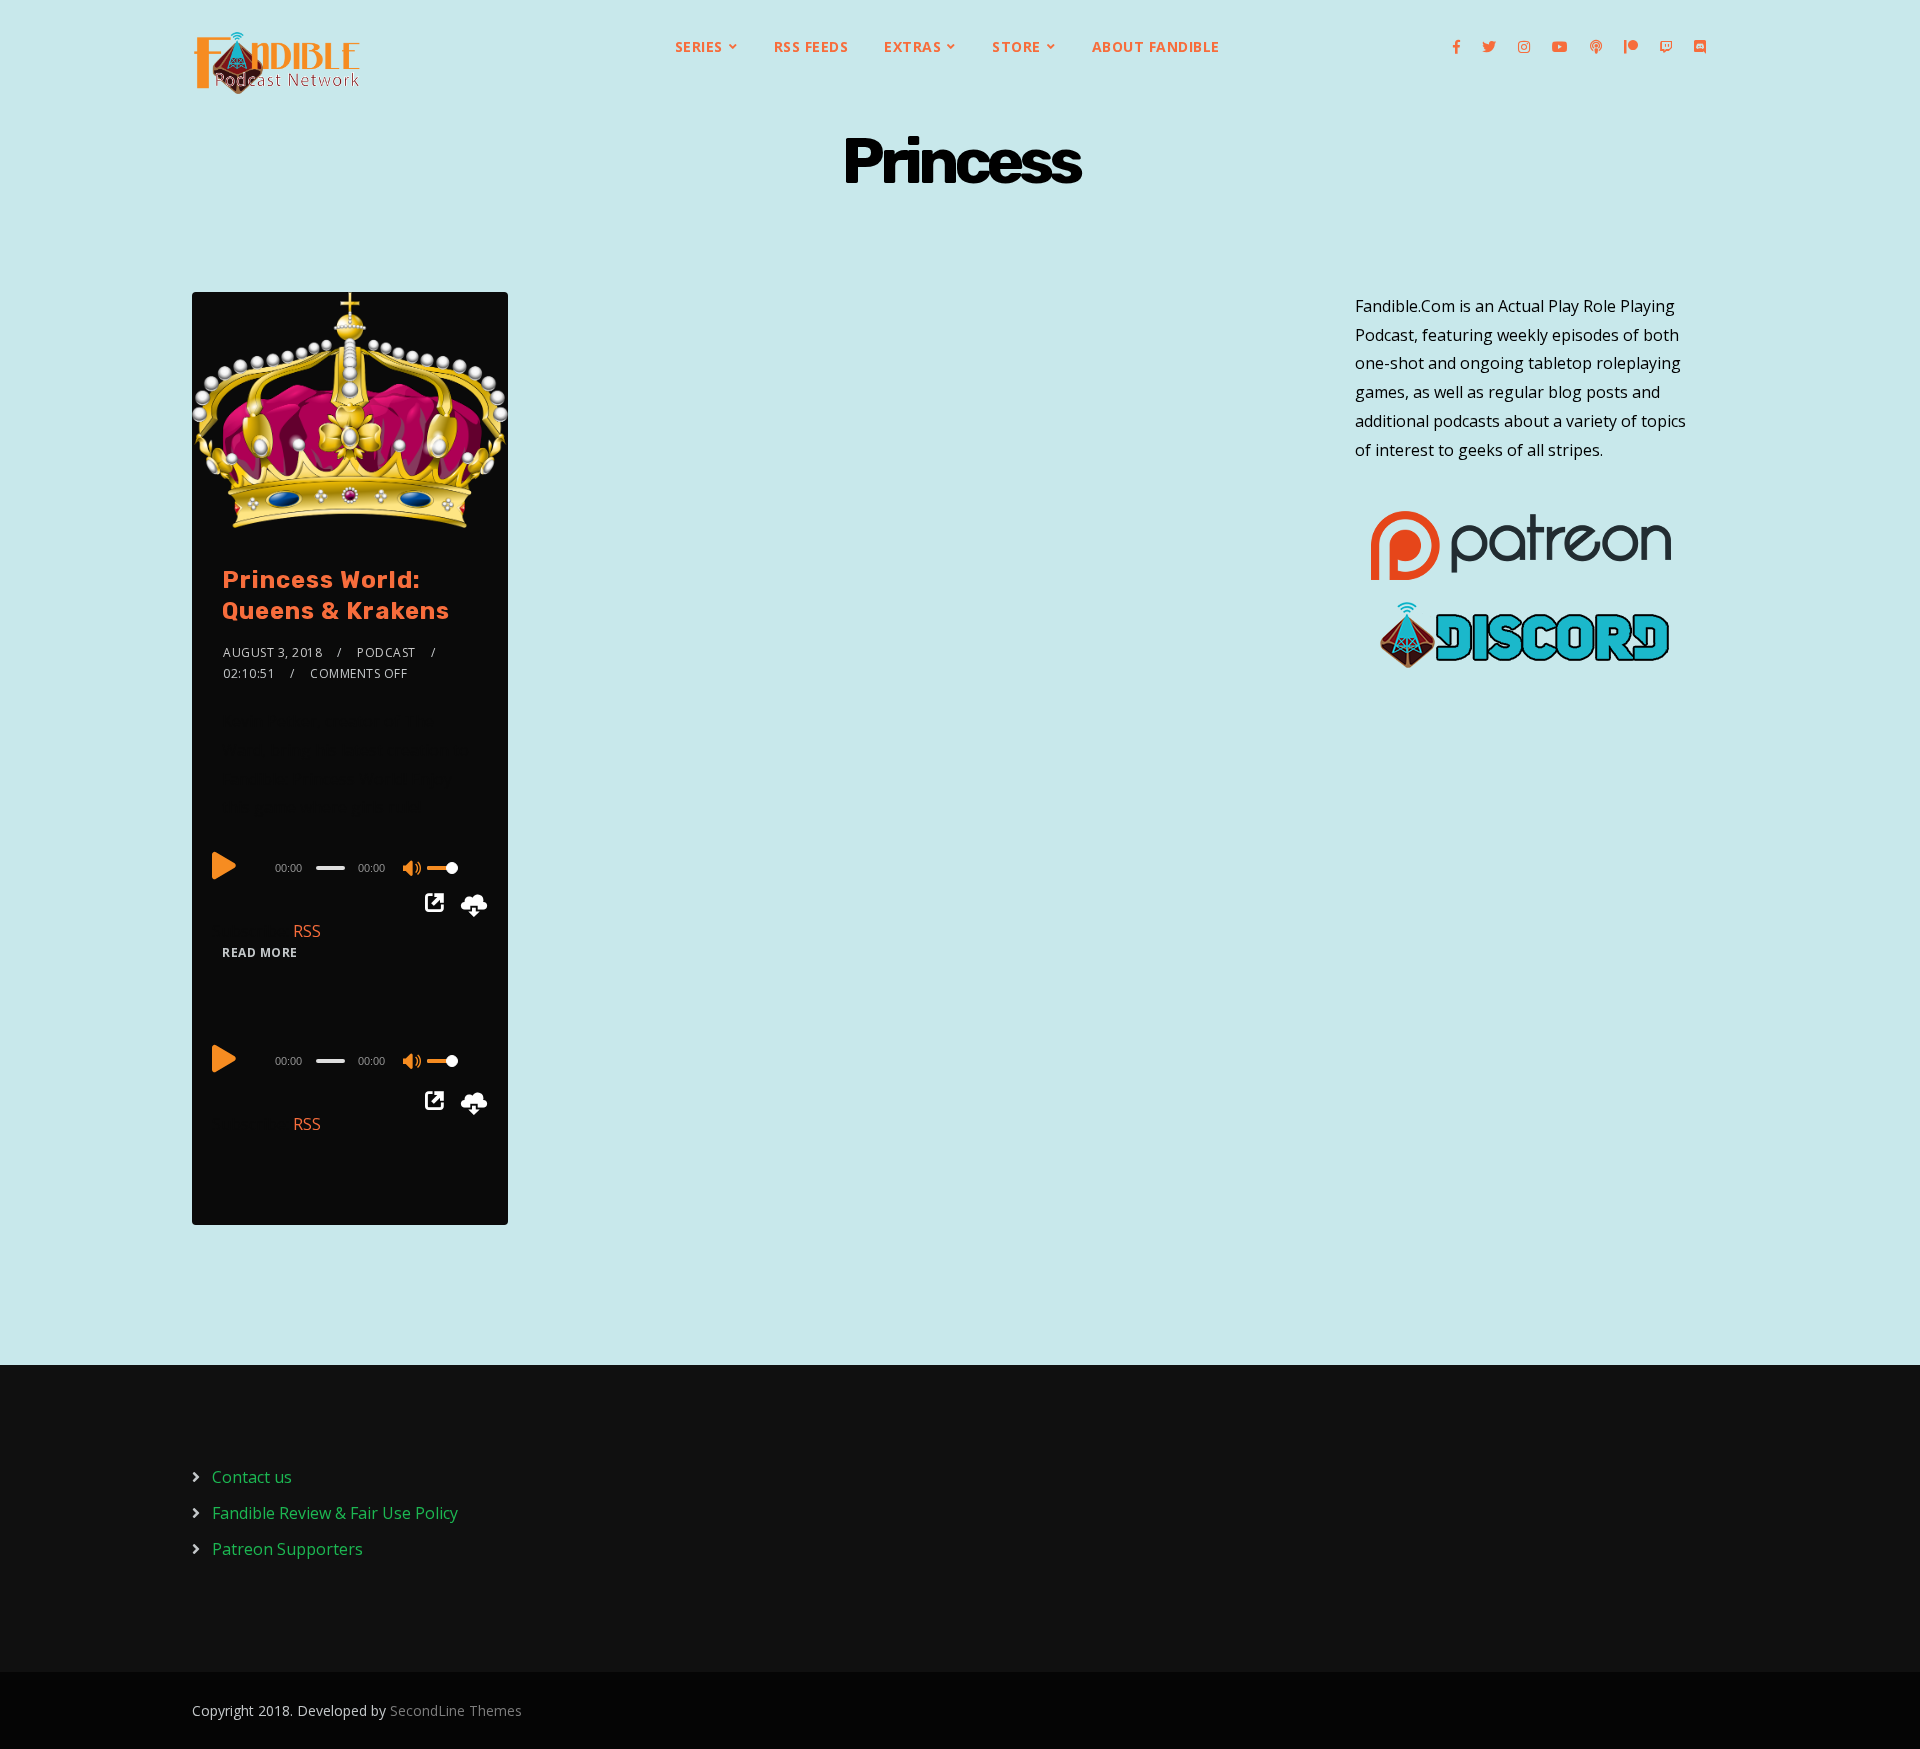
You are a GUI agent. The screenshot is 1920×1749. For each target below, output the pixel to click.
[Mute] (413, 870)
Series (699, 46)
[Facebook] (1456, 47)
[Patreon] (1631, 47)
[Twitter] (1489, 47)
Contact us (252, 1477)
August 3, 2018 (272, 652)
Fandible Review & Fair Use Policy (335, 1513)
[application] (350, 867)
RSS (307, 931)
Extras (912, 46)
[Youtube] (1560, 47)
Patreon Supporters (287, 1549)
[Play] (224, 865)
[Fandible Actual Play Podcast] (277, 63)
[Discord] (1700, 47)
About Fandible (1156, 46)
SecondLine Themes (456, 1710)
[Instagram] (1524, 47)
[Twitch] (1666, 47)
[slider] (453, 884)
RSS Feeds (811, 46)
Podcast (386, 652)
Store (1016, 46)
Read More (260, 952)
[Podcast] (1596, 47)
